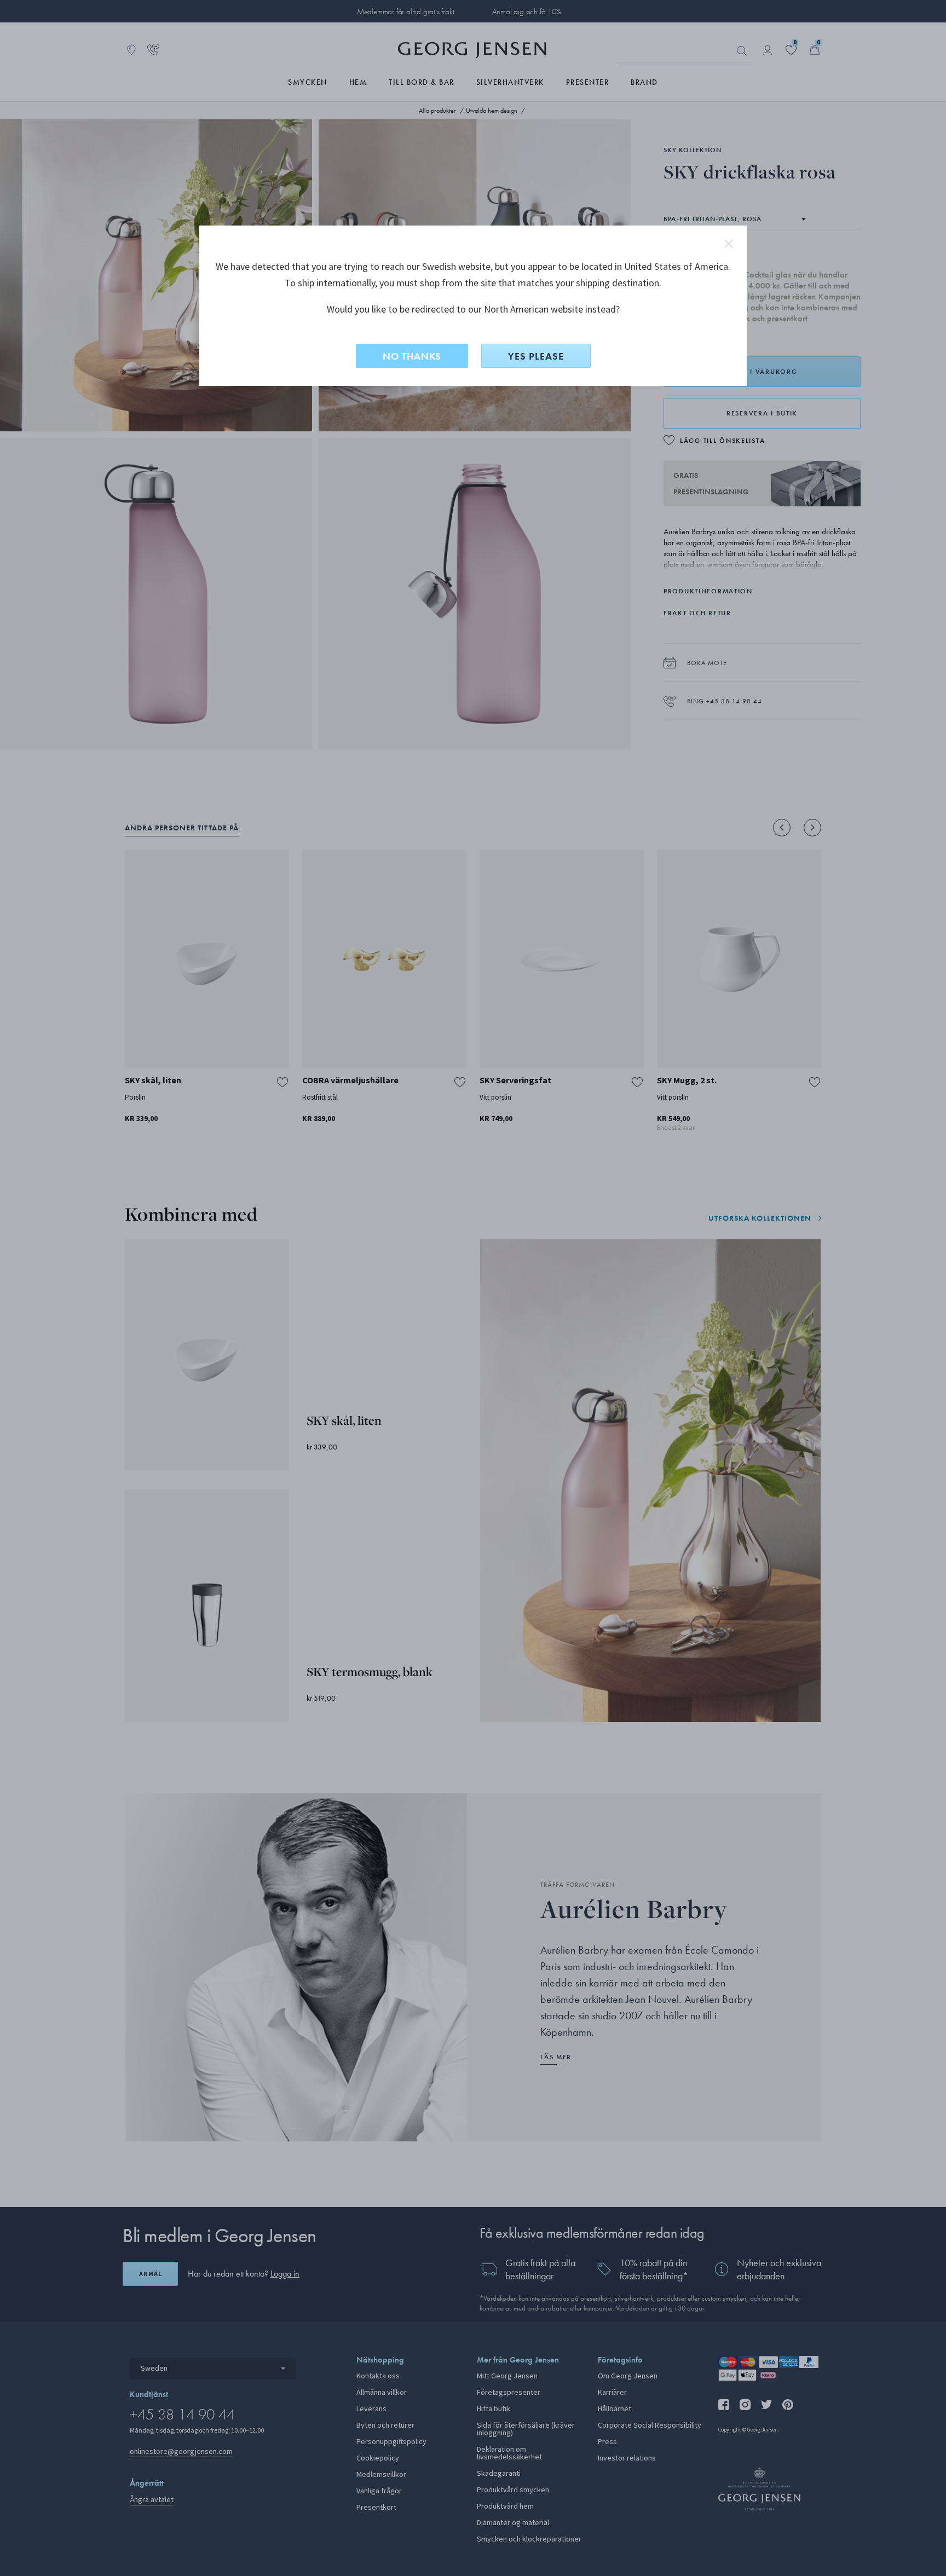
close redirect (729, 244)
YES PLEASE (536, 356)
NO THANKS (412, 356)
